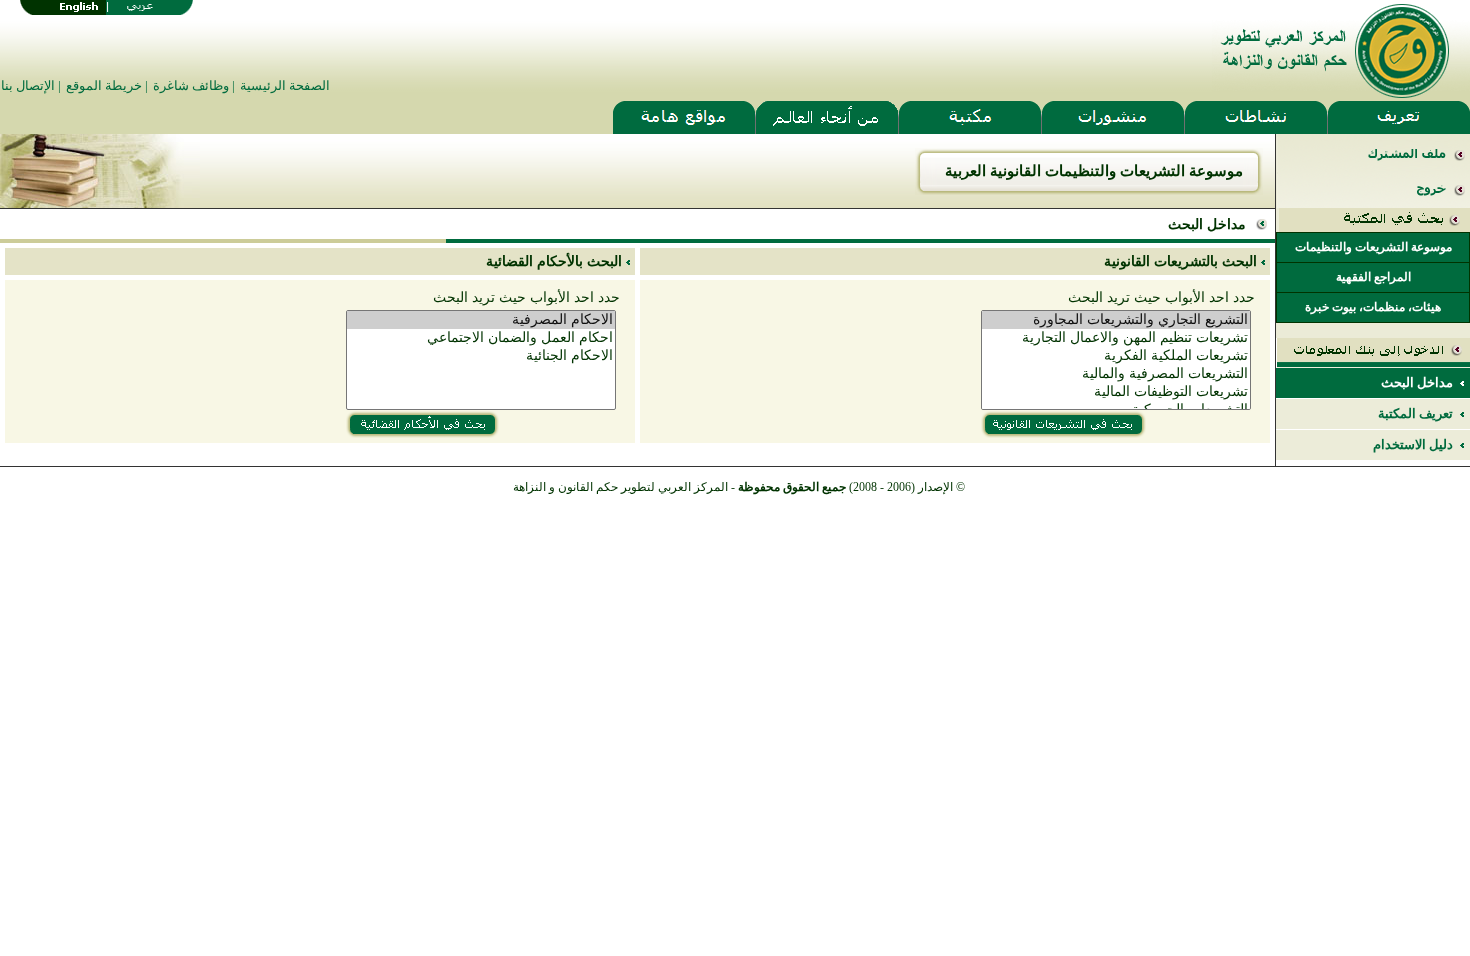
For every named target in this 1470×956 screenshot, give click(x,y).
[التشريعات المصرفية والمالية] (1116, 374)
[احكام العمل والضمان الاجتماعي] (481, 338)
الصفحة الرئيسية (285, 85)
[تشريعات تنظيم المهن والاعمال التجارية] (1116, 338)
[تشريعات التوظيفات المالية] (1116, 392)
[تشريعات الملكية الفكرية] (1116, 356)
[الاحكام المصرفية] (481, 320)
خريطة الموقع (104, 85)
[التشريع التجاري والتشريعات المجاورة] (1116, 320)
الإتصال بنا (28, 85)
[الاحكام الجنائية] (481, 356)
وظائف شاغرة (191, 85)
